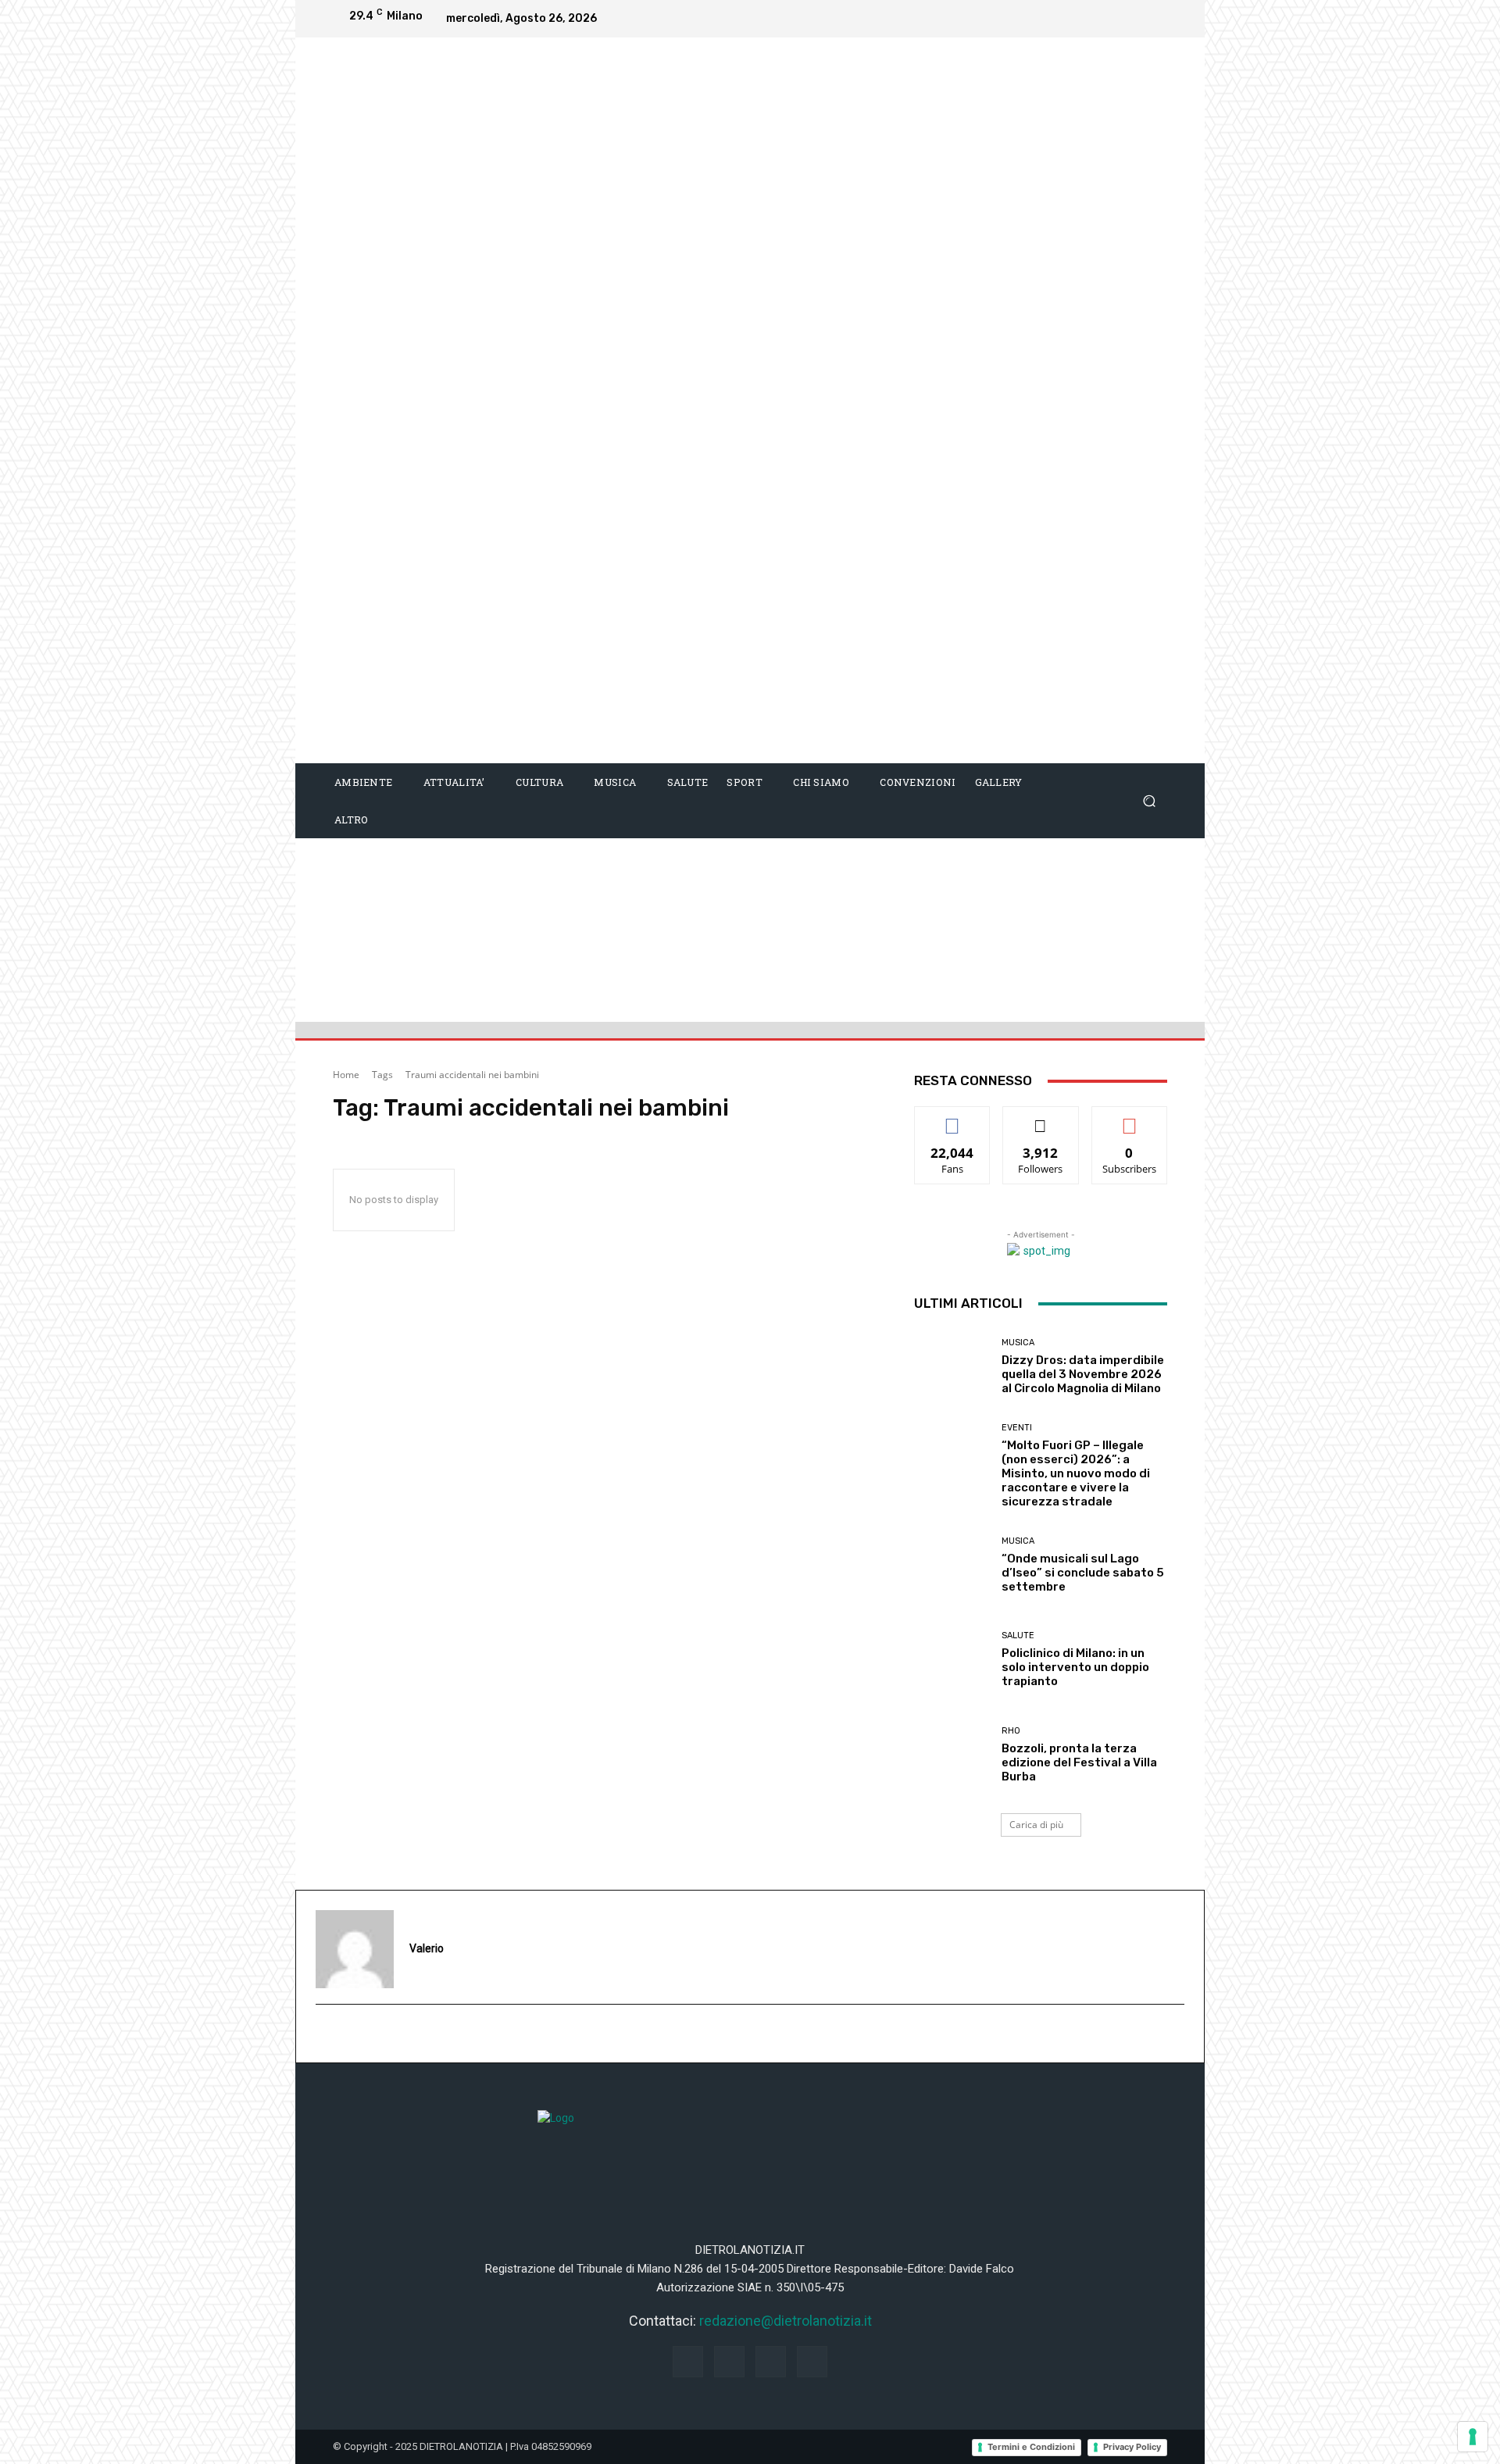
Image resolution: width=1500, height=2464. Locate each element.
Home (346, 1075)
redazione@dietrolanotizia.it (786, 2321)
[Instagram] (1089, 19)
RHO (1011, 1731)
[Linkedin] (1120, 19)
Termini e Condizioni (1031, 2447)
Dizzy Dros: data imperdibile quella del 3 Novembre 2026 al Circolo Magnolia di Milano (1083, 1374)
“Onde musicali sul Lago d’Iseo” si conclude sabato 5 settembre (1083, 1573)
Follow (1041, 1118)
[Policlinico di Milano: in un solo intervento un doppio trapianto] (952, 1660)
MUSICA (1018, 1343)
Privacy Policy (1132, 2447)
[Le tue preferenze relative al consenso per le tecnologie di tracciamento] (1473, 2437)
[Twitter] (1152, 19)
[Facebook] (1058, 19)
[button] (1149, 801)
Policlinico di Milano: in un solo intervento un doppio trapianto (1075, 1667)
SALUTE (1018, 1636)
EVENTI (1017, 1428)
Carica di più (1036, 1825)
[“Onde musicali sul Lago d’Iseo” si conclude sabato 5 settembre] (952, 1565)
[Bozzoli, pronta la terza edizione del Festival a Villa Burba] (952, 1755)
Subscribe (1130, 1118)
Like (953, 1118)
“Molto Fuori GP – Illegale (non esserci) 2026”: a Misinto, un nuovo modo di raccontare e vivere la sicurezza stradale (1076, 1473)
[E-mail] (324, 2034)
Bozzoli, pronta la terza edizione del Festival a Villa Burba (1079, 1762)
